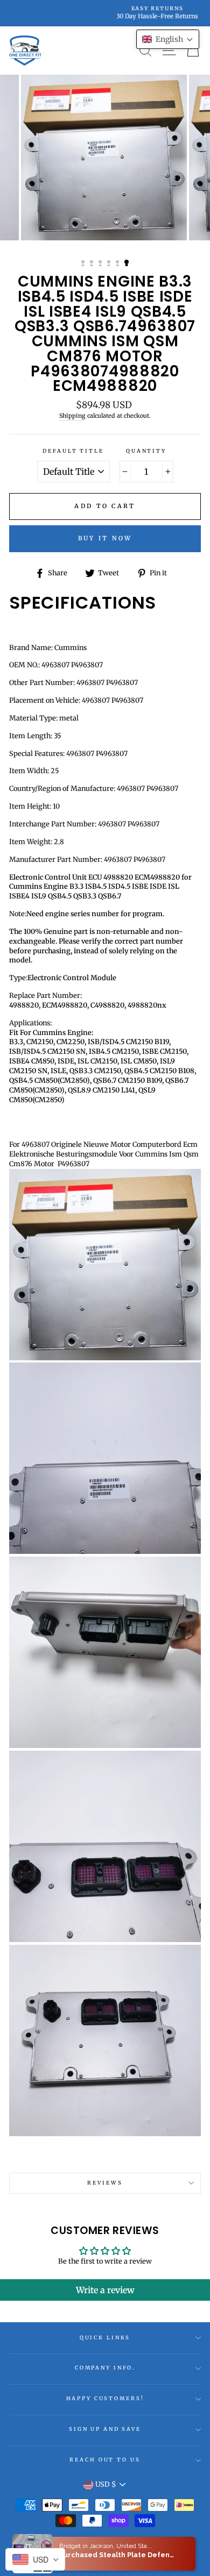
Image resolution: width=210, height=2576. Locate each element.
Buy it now (105, 538)
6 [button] (127, 262)
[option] (105, 13)
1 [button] (84, 263)
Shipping (72, 416)
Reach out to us (105, 2460)
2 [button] (93, 263)
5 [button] (118, 263)
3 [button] (101, 263)
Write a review (105, 2290)
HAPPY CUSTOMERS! (105, 2399)
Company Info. (105, 2368)
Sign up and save (105, 2429)
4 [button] (110, 263)
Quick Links (105, 2338)
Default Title (73, 451)
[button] (168, 39)
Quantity (146, 451)
